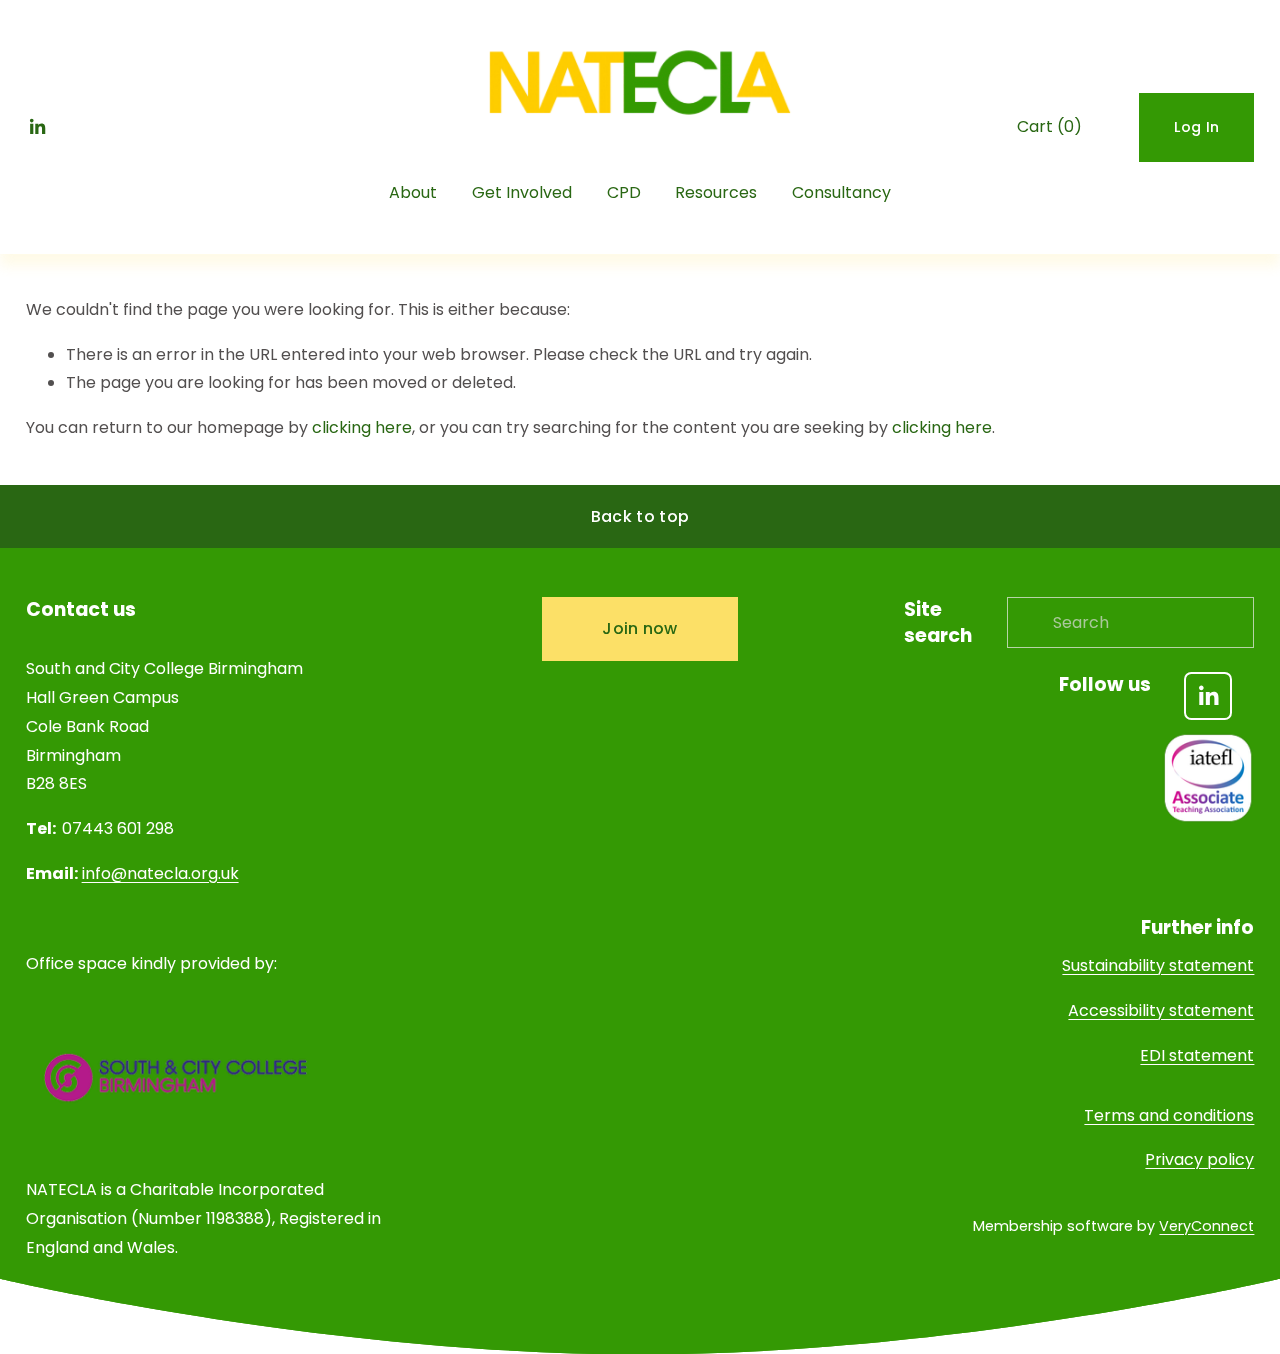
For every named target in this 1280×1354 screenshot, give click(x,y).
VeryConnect (1206, 1226)
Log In (1196, 127)
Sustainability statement (1158, 965)
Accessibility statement (1161, 1010)
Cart (1049, 126)
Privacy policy (1199, 1159)
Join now (640, 628)
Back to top (640, 516)
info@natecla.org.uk (160, 873)
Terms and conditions (1169, 1115)
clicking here (362, 427)
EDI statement (1197, 1055)
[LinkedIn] (37, 127)
